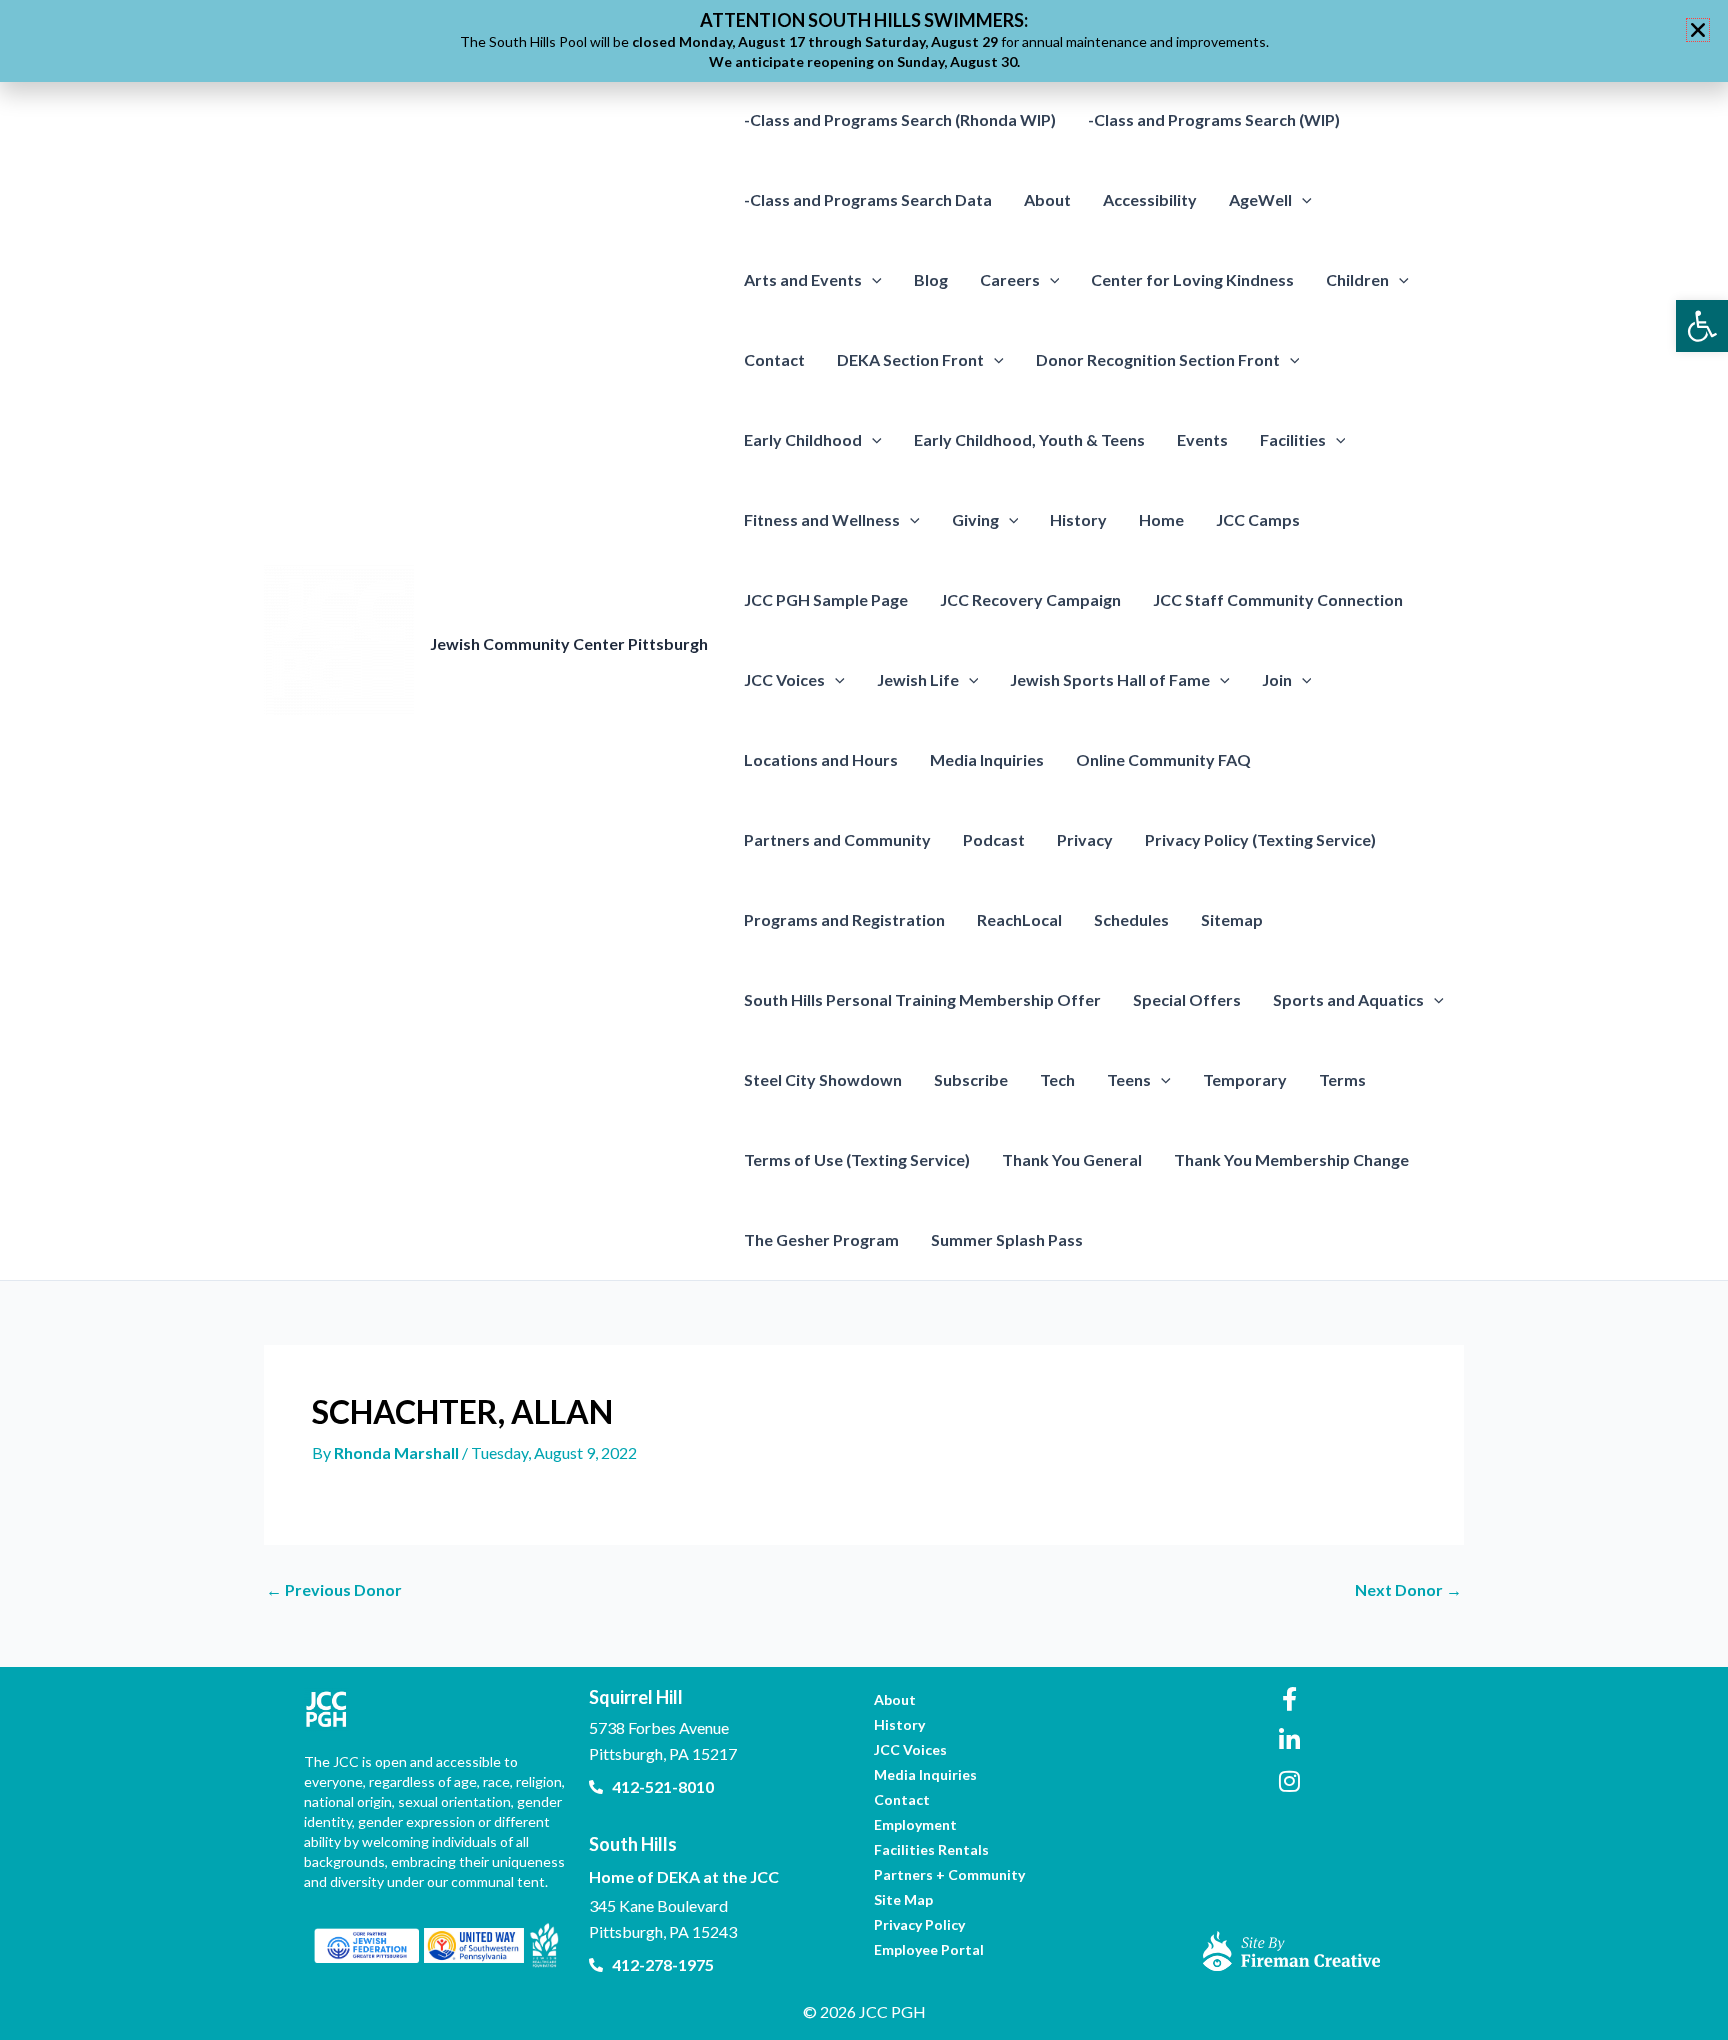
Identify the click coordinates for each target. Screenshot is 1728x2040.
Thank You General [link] (1072, 1159)
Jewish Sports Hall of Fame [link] (1110, 679)
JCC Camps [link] (1258, 519)
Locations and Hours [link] (821, 759)
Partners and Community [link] (837, 839)
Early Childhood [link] (803, 439)
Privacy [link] (1085, 839)
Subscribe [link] (971, 1079)
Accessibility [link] (1150, 199)
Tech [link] (1057, 1079)
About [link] (1047, 199)
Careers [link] (1010, 279)
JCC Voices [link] (784, 679)
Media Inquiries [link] (987, 759)
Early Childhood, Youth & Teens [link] (1029, 439)
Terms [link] (1342, 1079)
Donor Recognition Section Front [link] (1158, 359)
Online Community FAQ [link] (1163, 759)
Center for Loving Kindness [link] (1192, 279)
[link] (1702, 326)
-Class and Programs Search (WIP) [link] (1214, 119)
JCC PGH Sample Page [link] (826, 599)
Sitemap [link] (1232, 919)
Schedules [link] (1131, 919)
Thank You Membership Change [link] (1291, 1159)
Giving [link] (975, 519)
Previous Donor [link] (334, 1590)
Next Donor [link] (1408, 1590)
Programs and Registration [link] (844, 919)
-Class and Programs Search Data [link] (868, 199)
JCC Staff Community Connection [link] (1278, 599)
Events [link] (1202, 439)
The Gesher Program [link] (821, 1239)
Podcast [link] (994, 839)
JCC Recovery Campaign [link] (1030, 599)
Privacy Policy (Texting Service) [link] (1260, 839)
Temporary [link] (1245, 1079)
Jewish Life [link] (918, 679)
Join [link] (1277, 679)
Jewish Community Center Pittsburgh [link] (569, 643)
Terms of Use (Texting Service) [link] (857, 1159)
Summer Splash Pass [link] (1007, 1239)
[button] (1302, 200)
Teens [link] (1129, 1079)
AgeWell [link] (1260, 199)
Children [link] (1357, 279)
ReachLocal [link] (1019, 919)
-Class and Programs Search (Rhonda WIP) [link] (900, 119)
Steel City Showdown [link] (823, 1079)
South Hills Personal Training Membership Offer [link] (922, 999)
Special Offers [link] (1187, 999)
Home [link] (1161, 519)
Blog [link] (931, 279)
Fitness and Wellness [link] (822, 519)
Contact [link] (774, 359)
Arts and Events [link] (803, 279)
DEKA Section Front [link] (910, 359)
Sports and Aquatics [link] (1348, 999)
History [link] (1078, 519)
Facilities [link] (1293, 439)
